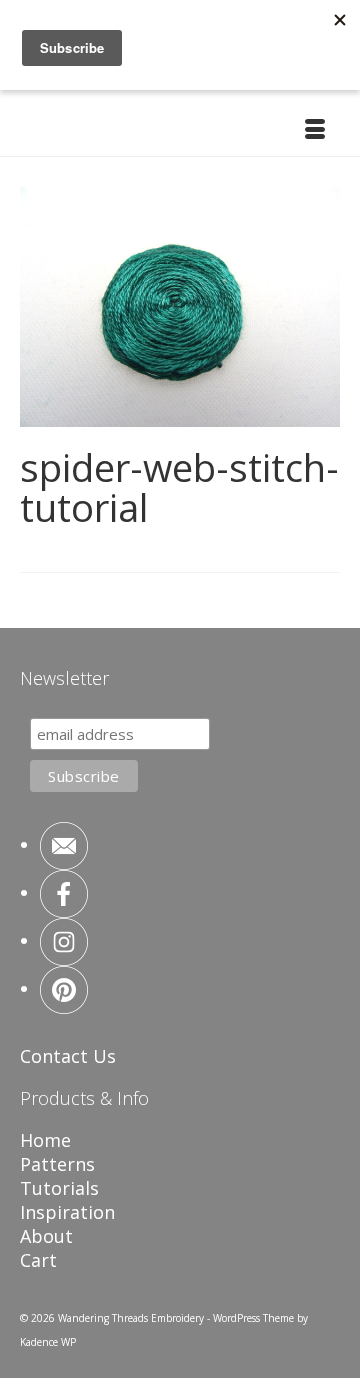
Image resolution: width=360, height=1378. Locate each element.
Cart (38, 1260)
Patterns (57, 1164)
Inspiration (67, 1212)
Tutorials (59, 1188)
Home (45, 1140)
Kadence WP (48, 1342)
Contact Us (68, 1056)
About (46, 1236)
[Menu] (315, 131)
